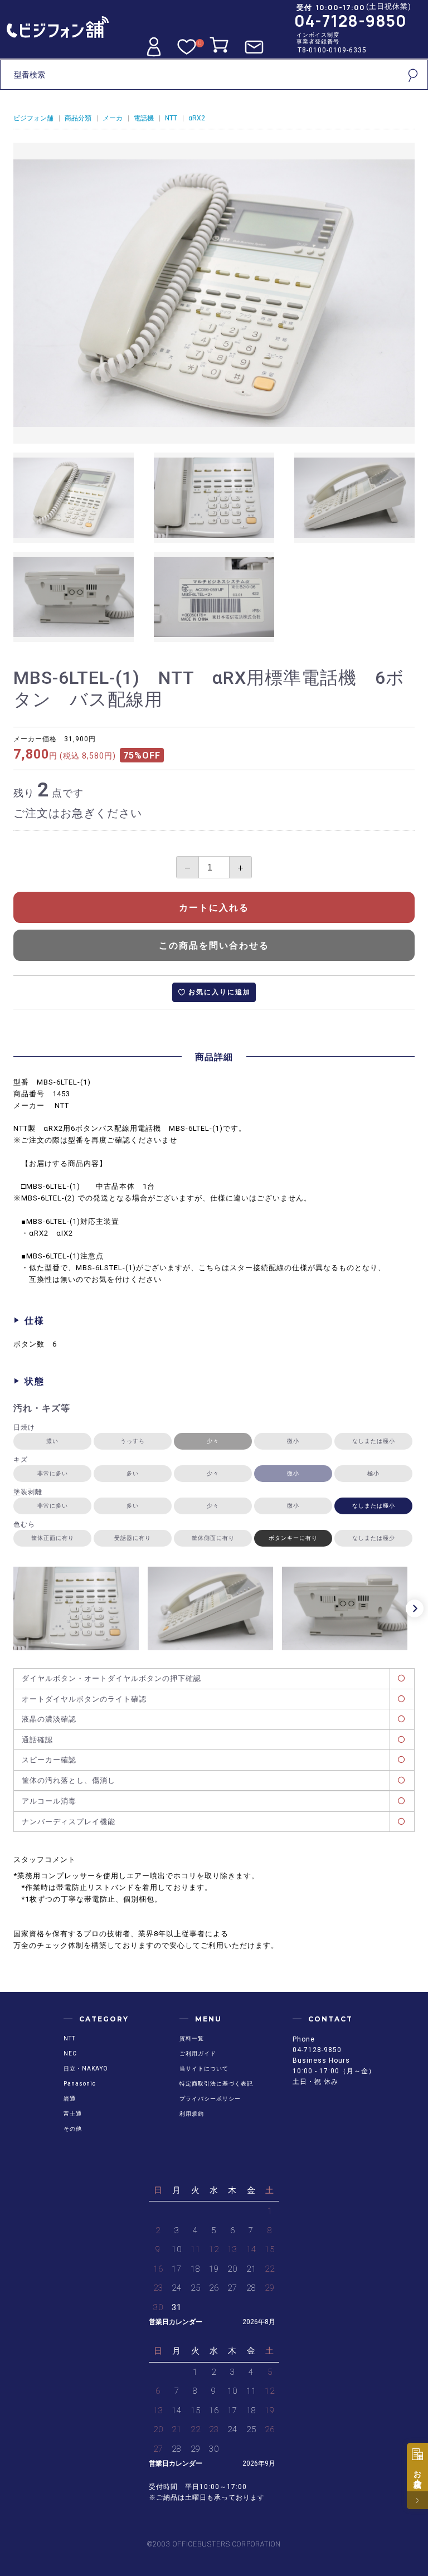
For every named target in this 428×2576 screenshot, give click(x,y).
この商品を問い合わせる (214, 946)
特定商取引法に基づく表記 (216, 2084)
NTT (171, 118)
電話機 (144, 118)
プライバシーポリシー (210, 2099)
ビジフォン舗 (33, 118)
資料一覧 (192, 2038)
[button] (415, 1608)
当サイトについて (204, 2069)
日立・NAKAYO (86, 2069)
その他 (73, 2129)
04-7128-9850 (351, 21)
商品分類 (78, 118)
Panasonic (80, 2084)
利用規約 (192, 2114)
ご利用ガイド (198, 2053)
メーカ (113, 118)
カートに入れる (214, 908)
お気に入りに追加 (220, 992)
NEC (70, 2053)
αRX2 (197, 118)
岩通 (70, 2099)
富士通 (73, 2114)
